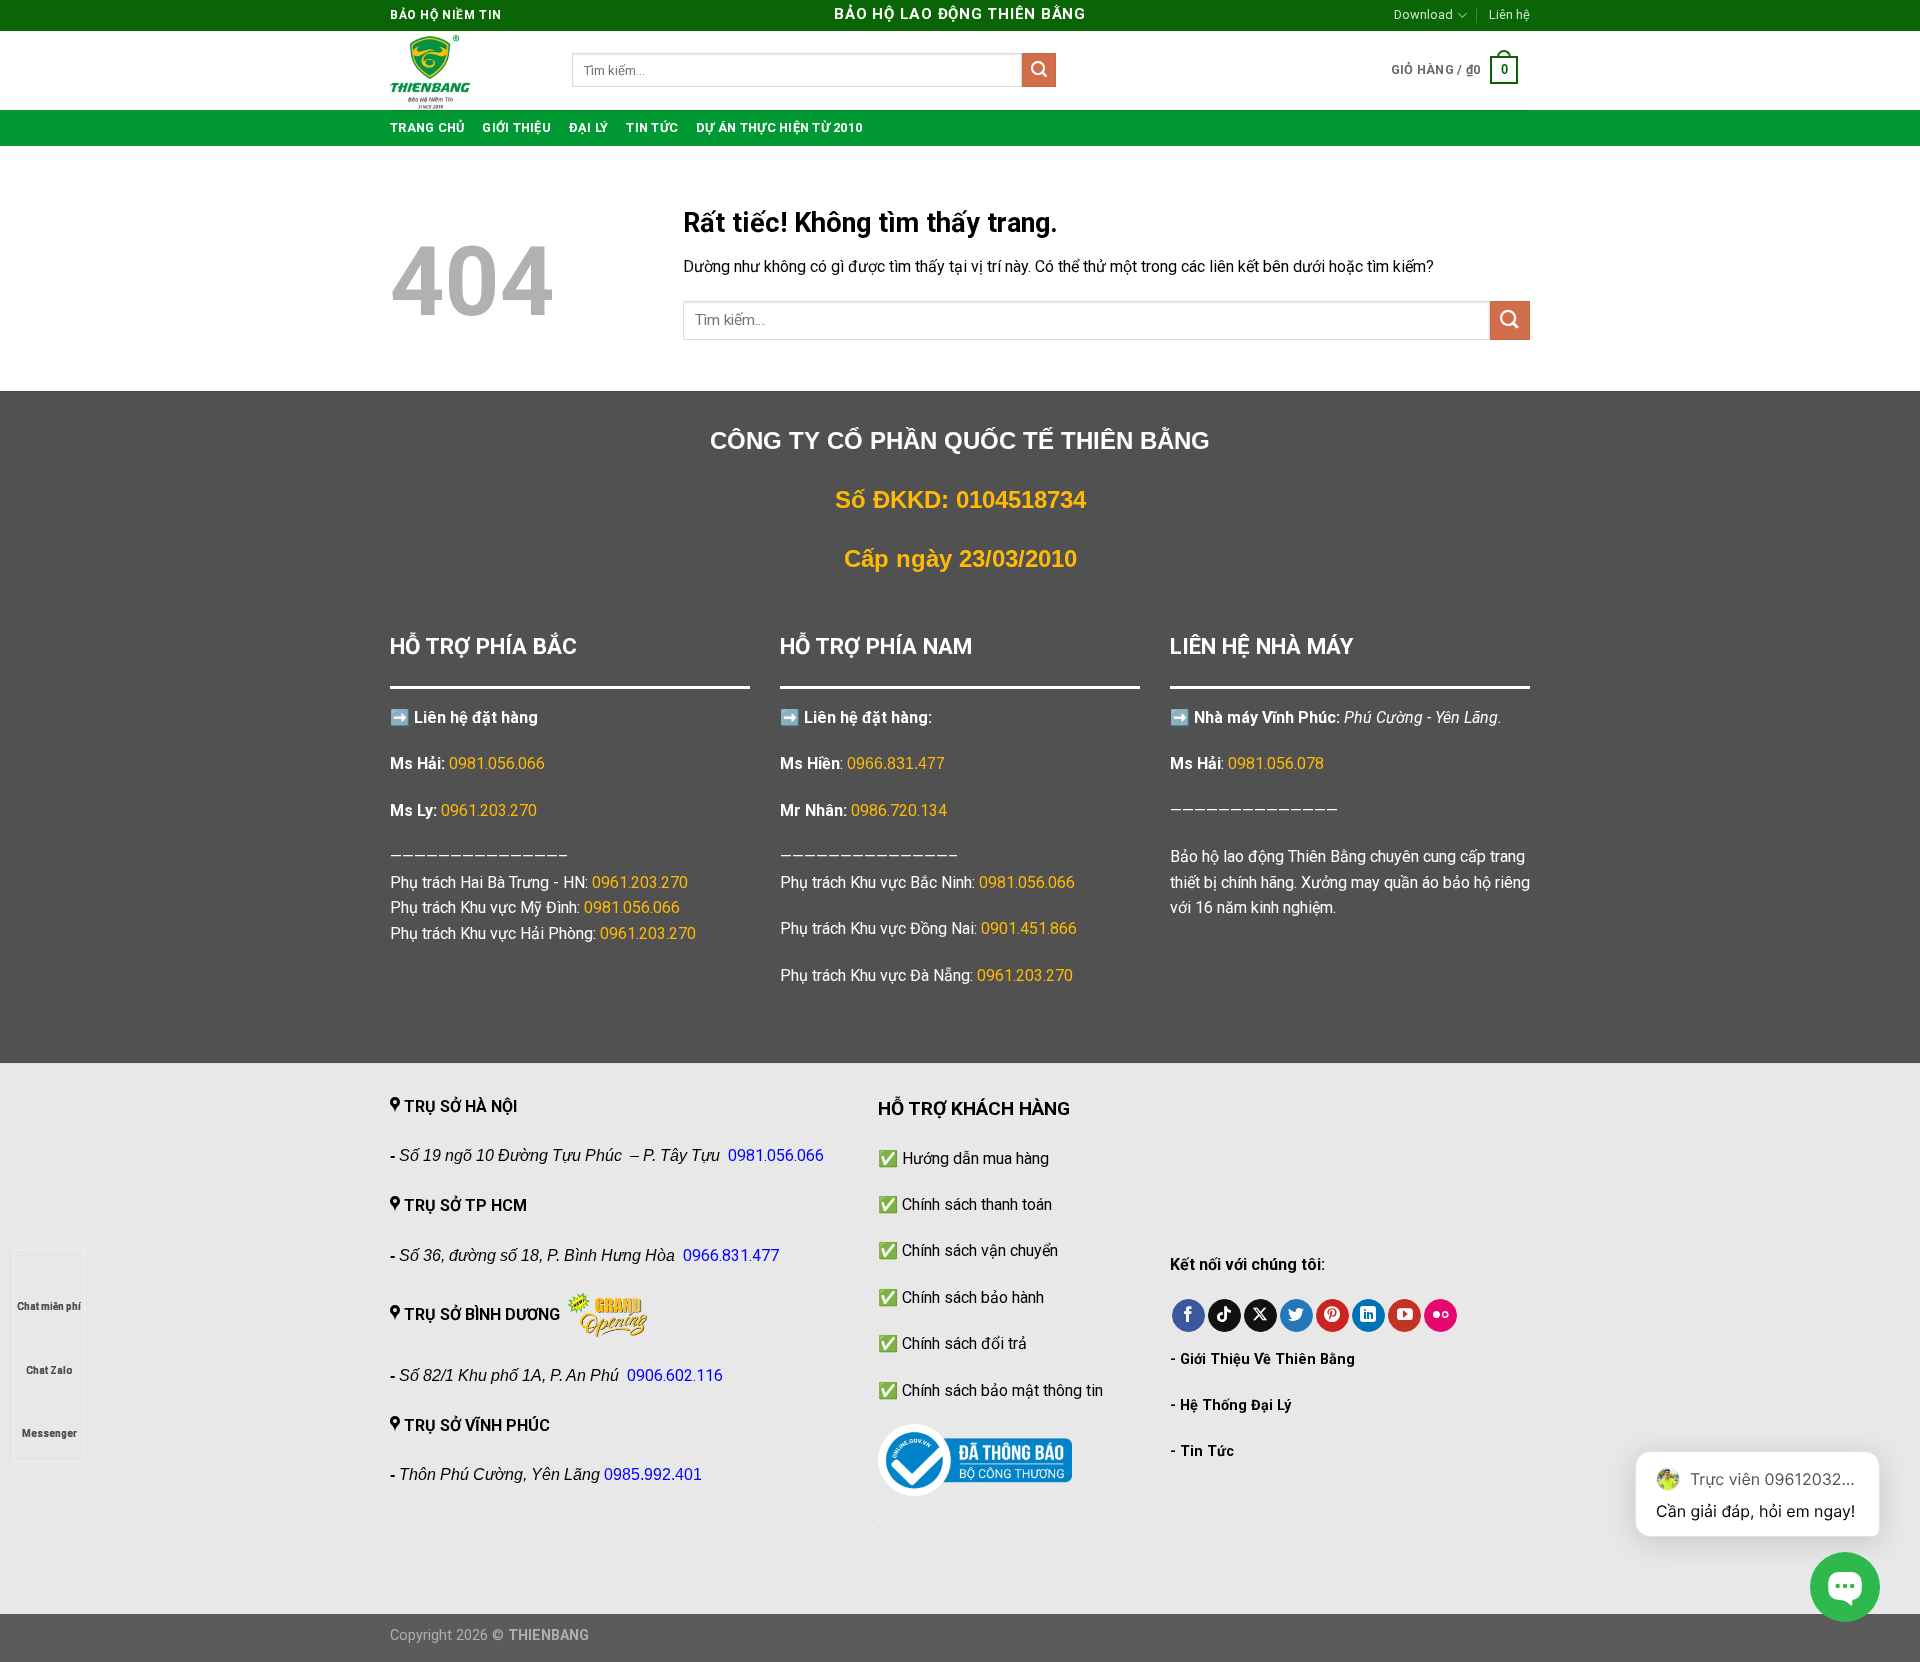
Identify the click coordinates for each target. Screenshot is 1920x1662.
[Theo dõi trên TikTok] (1224, 1316)
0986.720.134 (899, 810)
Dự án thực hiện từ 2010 (779, 127)
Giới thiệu (516, 127)
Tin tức (652, 127)
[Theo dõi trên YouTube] (1404, 1316)
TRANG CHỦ (427, 127)
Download (1423, 14)
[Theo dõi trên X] (1260, 1316)
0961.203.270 (640, 882)
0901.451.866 (1029, 928)
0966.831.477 (896, 763)
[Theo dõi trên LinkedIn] (1368, 1316)
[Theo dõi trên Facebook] (1188, 1316)
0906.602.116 (675, 1375)
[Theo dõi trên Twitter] (1296, 1316)
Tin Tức (1207, 1451)
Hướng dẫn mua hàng (975, 1158)
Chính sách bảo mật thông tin (1002, 1390)
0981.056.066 (497, 763)
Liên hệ (1509, 14)
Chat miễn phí (49, 1306)
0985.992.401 (653, 1474)
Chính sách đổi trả (964, 1343)
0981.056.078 (1276, 763)
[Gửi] (1039, 70)
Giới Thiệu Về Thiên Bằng (1267, 1359)
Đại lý (589, 127)
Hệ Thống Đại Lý (1235, 1405)
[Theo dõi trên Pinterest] (1332, 1316)
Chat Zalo (49, 1370)
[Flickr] (1440, 1316)
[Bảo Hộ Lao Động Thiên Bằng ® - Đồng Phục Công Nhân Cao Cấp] (466, 70)
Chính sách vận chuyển (980, 1250)
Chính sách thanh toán (977, 1204)
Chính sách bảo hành (973, 1297)
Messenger (49, 1433)
